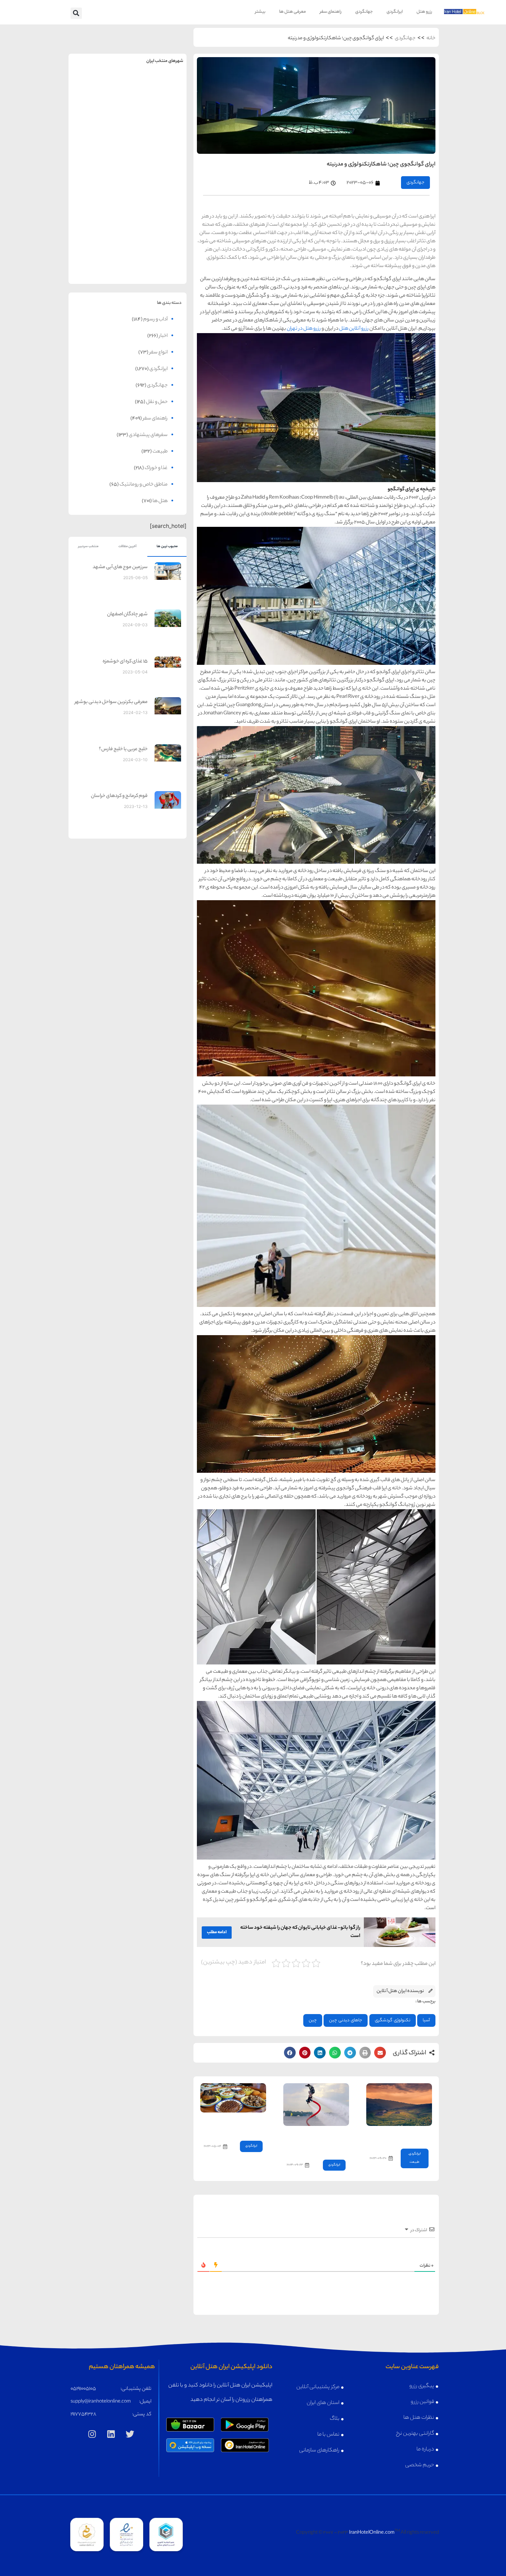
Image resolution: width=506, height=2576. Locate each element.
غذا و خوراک (156, 468)
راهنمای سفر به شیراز (157, 195)
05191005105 (83, 2389)
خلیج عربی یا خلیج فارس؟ (123, 749)
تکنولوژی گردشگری (393, 2020)
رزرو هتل (424, 12)
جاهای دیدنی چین (346, 2020)
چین (313, 2020)
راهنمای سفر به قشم (157, 249)
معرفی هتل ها (293, 12)
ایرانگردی (395, 12)
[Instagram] (92, 2434)
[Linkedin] (111, 2434)
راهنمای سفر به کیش (157, 142)
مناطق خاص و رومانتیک (144, 485)
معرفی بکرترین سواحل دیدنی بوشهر (111, 702)
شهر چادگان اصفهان (127, 615)
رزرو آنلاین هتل (354, 329)
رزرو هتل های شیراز (157, 210)
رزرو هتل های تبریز (98, 210)
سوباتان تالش (413, 2135)
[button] (76, 13)
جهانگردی (364, 12)
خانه (431, 39)
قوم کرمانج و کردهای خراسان (119, 796)
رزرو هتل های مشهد (98, 103)
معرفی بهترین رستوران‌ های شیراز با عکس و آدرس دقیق (235, 2125)
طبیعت (414, 2162)
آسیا (426, 2020)
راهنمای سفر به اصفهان (98, 142)
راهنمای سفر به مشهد (98, 88)
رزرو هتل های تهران (157, 103)
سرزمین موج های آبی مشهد (120, 567)
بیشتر (260, 12)
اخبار (163, 336)
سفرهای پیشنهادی (148, 435)
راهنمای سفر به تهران (157, 88)
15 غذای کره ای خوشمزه (125, 662)
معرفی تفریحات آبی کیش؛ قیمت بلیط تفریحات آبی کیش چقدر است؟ (317, 2141)
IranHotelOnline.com (372, 2533)
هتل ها (160, 501)
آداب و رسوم (155, 320)
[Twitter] (130, 2434)
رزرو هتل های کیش (157, 156)
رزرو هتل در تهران (304, 329)
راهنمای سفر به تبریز (98, 195)
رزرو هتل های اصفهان (98, 156)
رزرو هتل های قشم (157, 264)
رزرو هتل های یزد (98, 264)
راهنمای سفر (331, 12)
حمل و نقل (157, 402)
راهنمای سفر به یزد (98, 249)
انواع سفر (159, 353)
